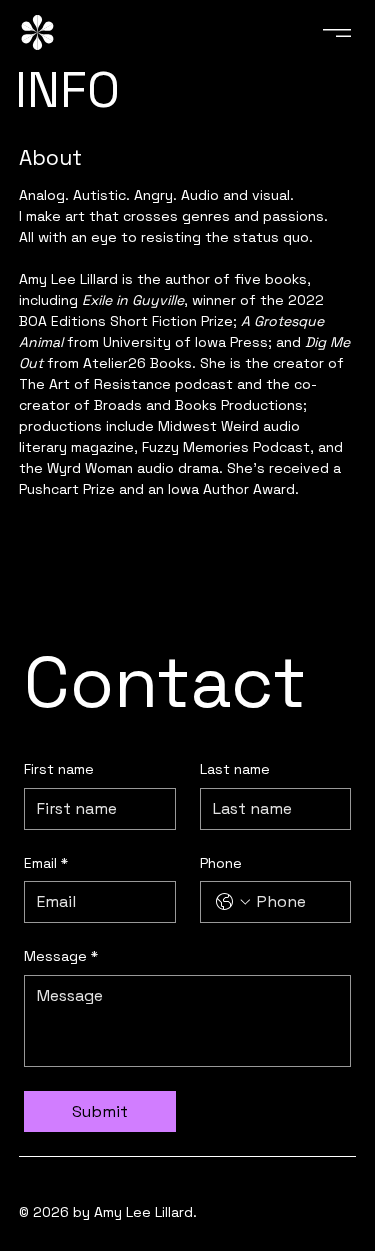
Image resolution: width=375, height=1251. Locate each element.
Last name (235, 769)
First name (59, 769)
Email (46, 863)
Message (61, 956)
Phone (221, 863)
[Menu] (338, 33)
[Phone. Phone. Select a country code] (233, 902)
